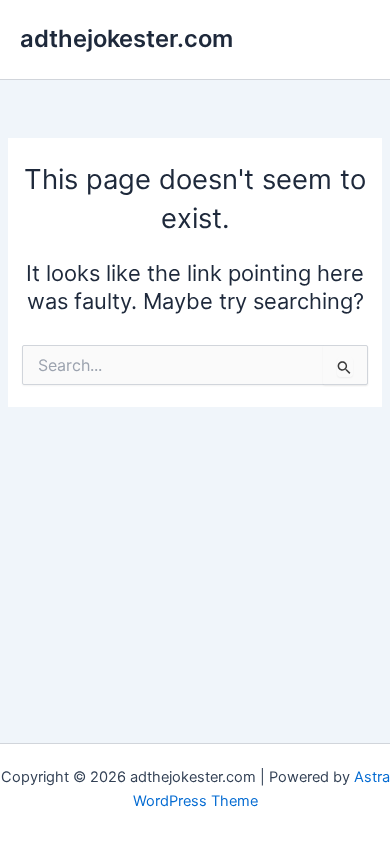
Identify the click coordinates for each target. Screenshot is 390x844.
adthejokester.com (126, 38)
